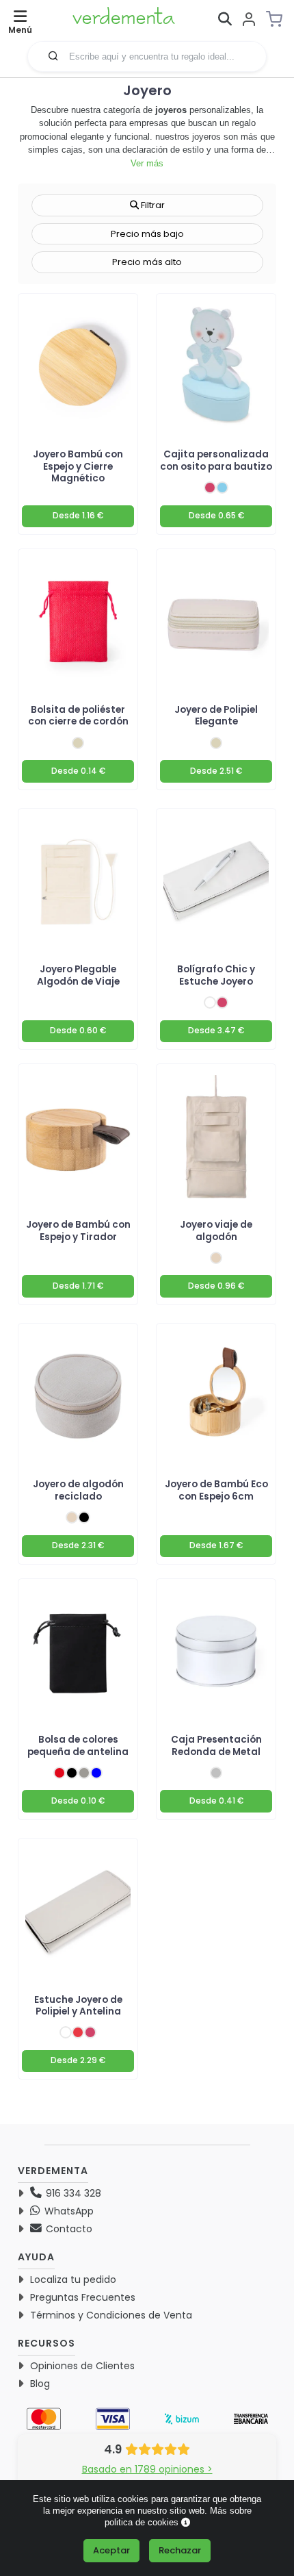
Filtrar (152, 205)
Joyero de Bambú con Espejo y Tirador (78, 1230)
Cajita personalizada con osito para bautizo (216, 460)
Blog (40, 2384)
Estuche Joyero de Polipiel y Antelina (78, 2006)
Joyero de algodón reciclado (78, 1490)
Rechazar (180, 2550)
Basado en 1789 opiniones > (147, 2469)
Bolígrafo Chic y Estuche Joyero (216, 975)
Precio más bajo (147, 234)
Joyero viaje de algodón (216, 1230)
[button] (53, 55)
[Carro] (278, 19)
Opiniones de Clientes (82, 2366)
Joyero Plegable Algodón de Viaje (78, 975)
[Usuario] (249, 20)
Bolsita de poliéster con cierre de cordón (78, 716)
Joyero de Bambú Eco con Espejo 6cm (216, 1490)
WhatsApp (68, 2211)
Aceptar (111, 2550)
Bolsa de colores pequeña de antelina (78, 1745)
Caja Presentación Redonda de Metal (216, 1745)
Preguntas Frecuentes (83, 2297)
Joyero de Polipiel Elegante (216, 716)
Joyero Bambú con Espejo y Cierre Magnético (78, 466)
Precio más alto (147, 262)
